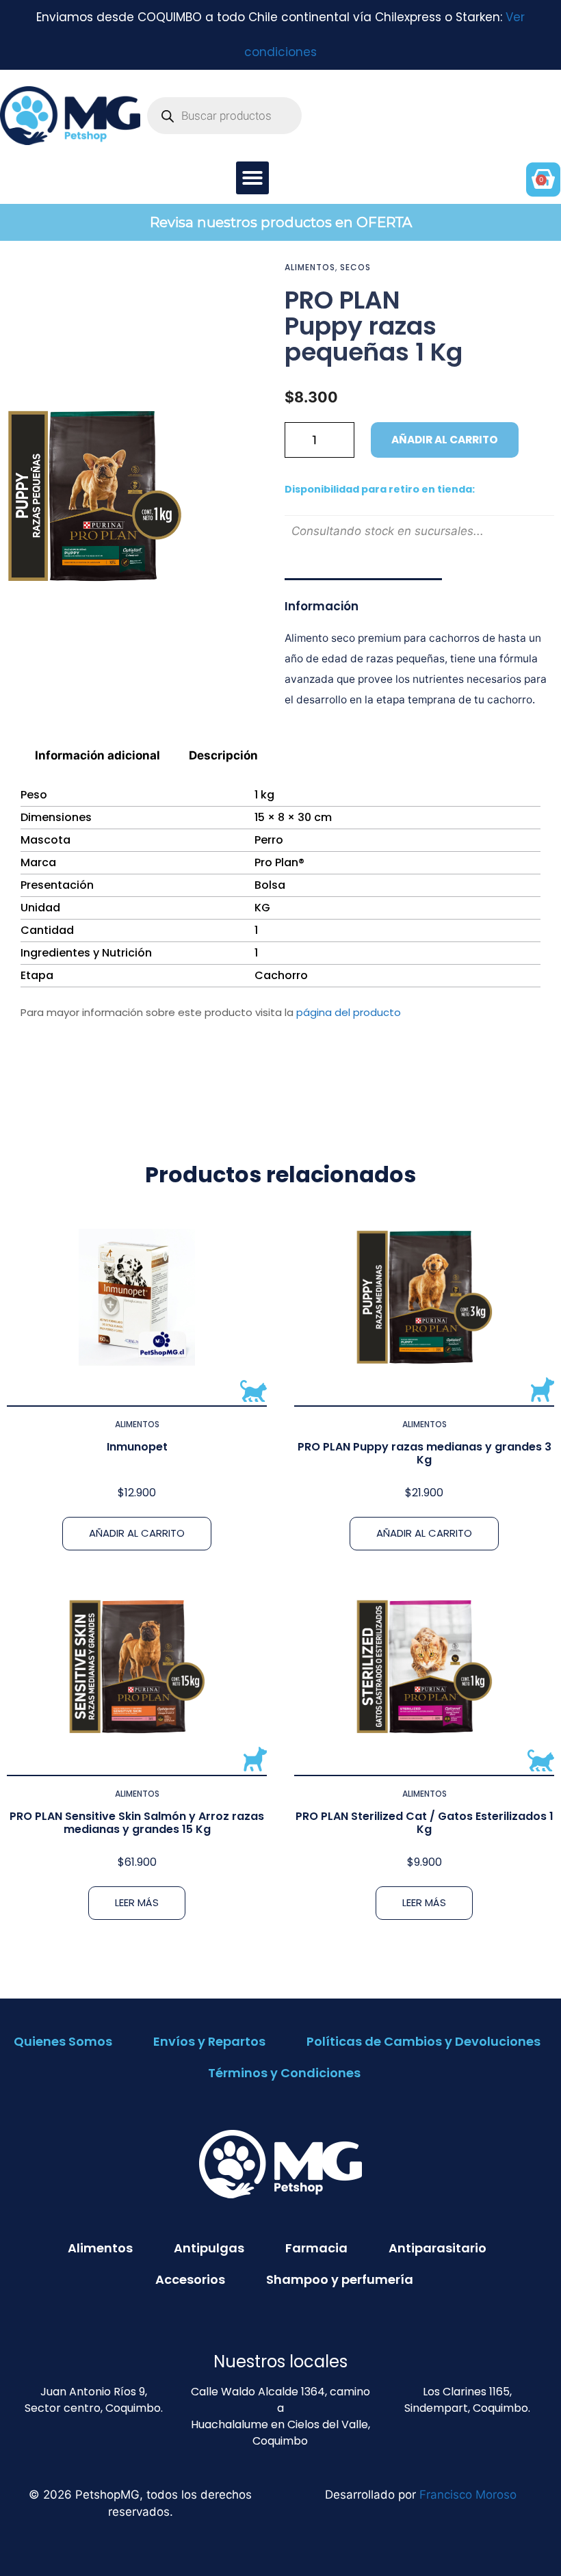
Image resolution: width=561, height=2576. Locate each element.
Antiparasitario (438, 2248)
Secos (355, 267)
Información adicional (97, 755)
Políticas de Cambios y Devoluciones (423, 2041)
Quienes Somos (63, 2041)
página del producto (349, 1012)
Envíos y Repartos (209, 2041)
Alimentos (310, 267)
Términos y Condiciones (284, 2073)
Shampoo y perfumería (340, 2279)
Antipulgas (209, 2248)
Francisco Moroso (468, 2495)
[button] (252, 178)
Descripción (223, 755)
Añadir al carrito (445, 440)
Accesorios (190, 2279)
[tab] (98, 755)
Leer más (137, 1902)
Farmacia (316, 2248)
